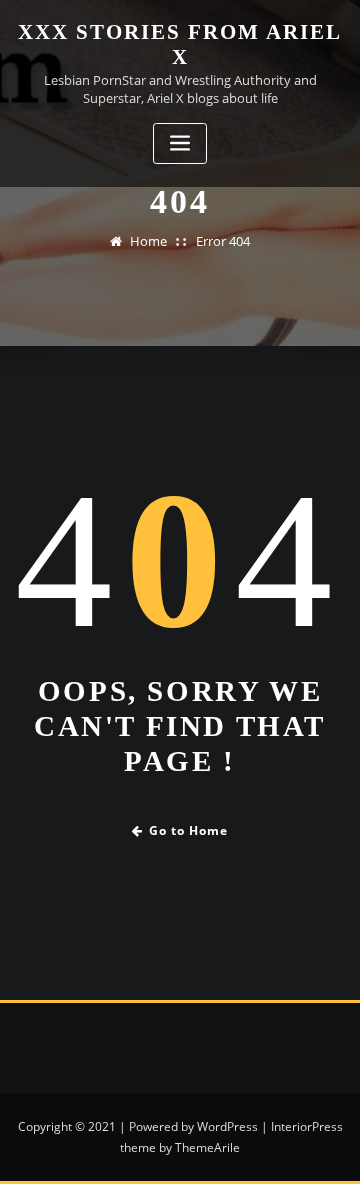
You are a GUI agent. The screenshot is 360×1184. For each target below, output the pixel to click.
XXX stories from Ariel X (180, 44)
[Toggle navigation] (180, 143)
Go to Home (188, 830)
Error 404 (223, 241)
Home (148, 241)
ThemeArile (207, 1147)
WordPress (227, 1126)
